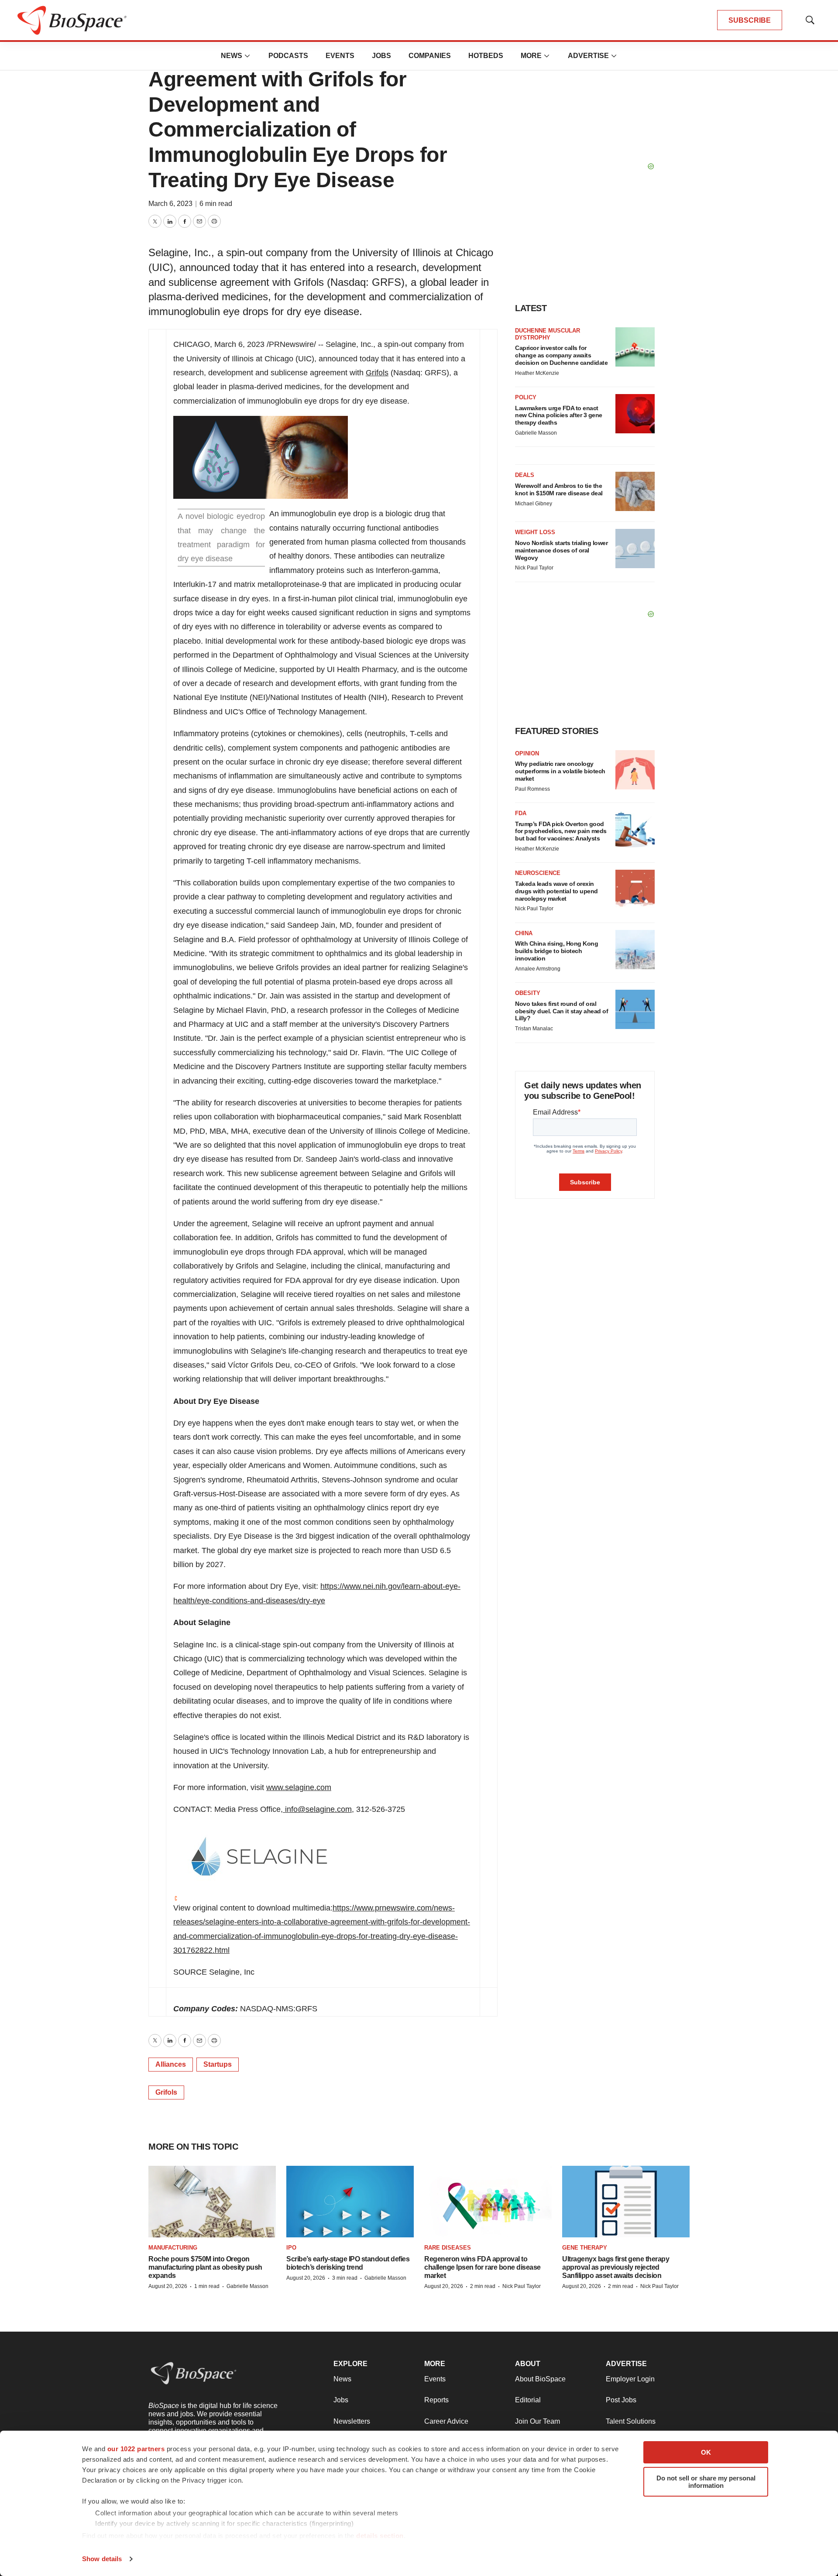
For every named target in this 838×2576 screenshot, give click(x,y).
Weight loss (535, 532)
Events (340, 56)
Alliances (171, 2064)
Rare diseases (448, 2248)
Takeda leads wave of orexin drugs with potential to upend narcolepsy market (556, 891)
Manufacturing (173, 2248)
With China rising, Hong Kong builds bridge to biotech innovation (556, 951)
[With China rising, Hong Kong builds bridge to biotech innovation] (635, 950)
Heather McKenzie (537, 373)
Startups (218, 2064)
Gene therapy (585, 2248)
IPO (291, 2248)
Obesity (528, 993)
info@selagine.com (317, 1809)
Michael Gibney (534, 504)
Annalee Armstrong (538, 969)
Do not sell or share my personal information (706, 2482)
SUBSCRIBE (750, 20)
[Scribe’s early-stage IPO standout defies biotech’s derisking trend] (350, 2202)
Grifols (377, 373)
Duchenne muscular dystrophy (548, 334)
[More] (247, 56)
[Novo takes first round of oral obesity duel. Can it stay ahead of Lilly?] (635, 1009)
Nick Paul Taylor (534, 568)
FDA (521, 813)
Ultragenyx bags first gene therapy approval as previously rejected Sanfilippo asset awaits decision (616, 2267)
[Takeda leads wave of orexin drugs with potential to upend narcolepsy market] (635, 889)
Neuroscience (538, 873)
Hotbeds (486, 56)
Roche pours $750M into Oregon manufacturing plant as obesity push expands (205, 2267)
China (524, 933)
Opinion (527, 753)
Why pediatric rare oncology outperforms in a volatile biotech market (560, 771)
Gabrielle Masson (536, 433)
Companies (430, 56)
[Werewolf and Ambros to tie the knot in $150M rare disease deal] (635, 491)
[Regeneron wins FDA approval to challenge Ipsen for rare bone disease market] (488, 2202)
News (232, 56)
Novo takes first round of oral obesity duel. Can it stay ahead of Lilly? (562, 1011)
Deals (525, 475)
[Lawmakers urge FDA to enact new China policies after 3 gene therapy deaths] (635, 414)
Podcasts (288, 56)
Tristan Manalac (534, 1029)
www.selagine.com (299, 1787)
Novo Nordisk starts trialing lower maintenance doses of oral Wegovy (561, 550)
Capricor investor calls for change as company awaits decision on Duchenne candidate (561, 355)
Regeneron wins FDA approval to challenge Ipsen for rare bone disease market (483, 2267)
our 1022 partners (136, 2449)
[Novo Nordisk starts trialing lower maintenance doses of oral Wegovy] (635, 549)
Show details (102, 2559)
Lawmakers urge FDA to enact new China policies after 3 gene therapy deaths (559, 415)
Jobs (381, 56)
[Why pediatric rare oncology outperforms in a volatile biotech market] (635, 770)
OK (706, 2452)
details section (380, 2536)
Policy (526, 397)
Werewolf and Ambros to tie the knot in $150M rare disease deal (559, 489)
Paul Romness (532, 789)
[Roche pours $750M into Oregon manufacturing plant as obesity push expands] (212, 2202)
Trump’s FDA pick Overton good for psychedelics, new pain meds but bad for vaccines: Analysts (561, 831)
